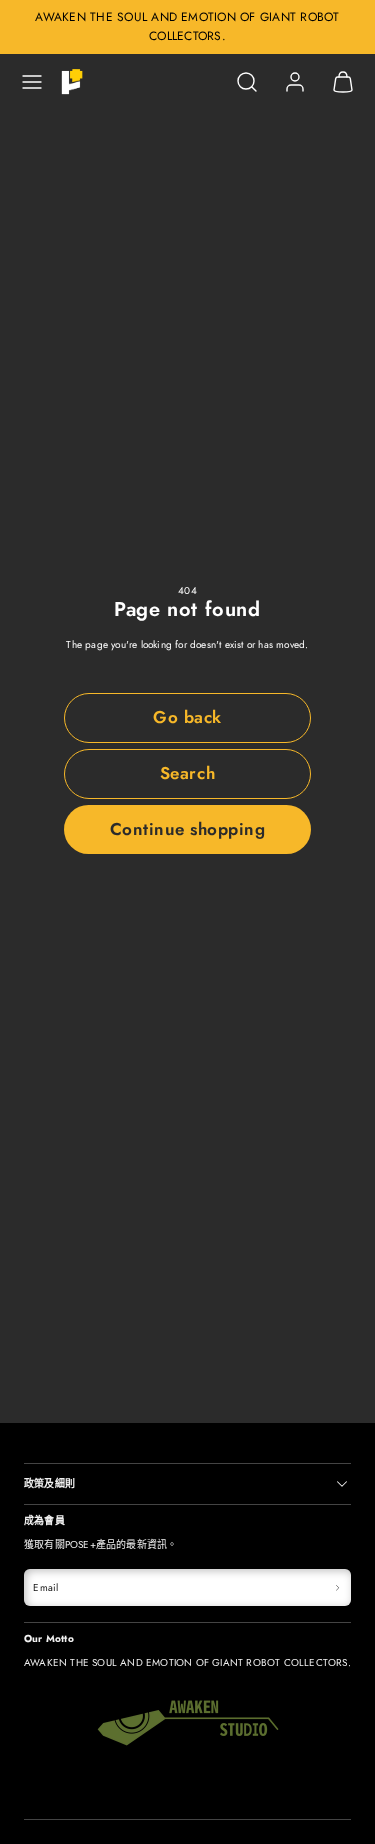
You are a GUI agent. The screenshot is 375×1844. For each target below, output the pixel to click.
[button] (32, 82)
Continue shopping (188, 829)
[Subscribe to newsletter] (338, 1587)
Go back (187, 717)
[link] (295, 82)
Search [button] (187, 773)
